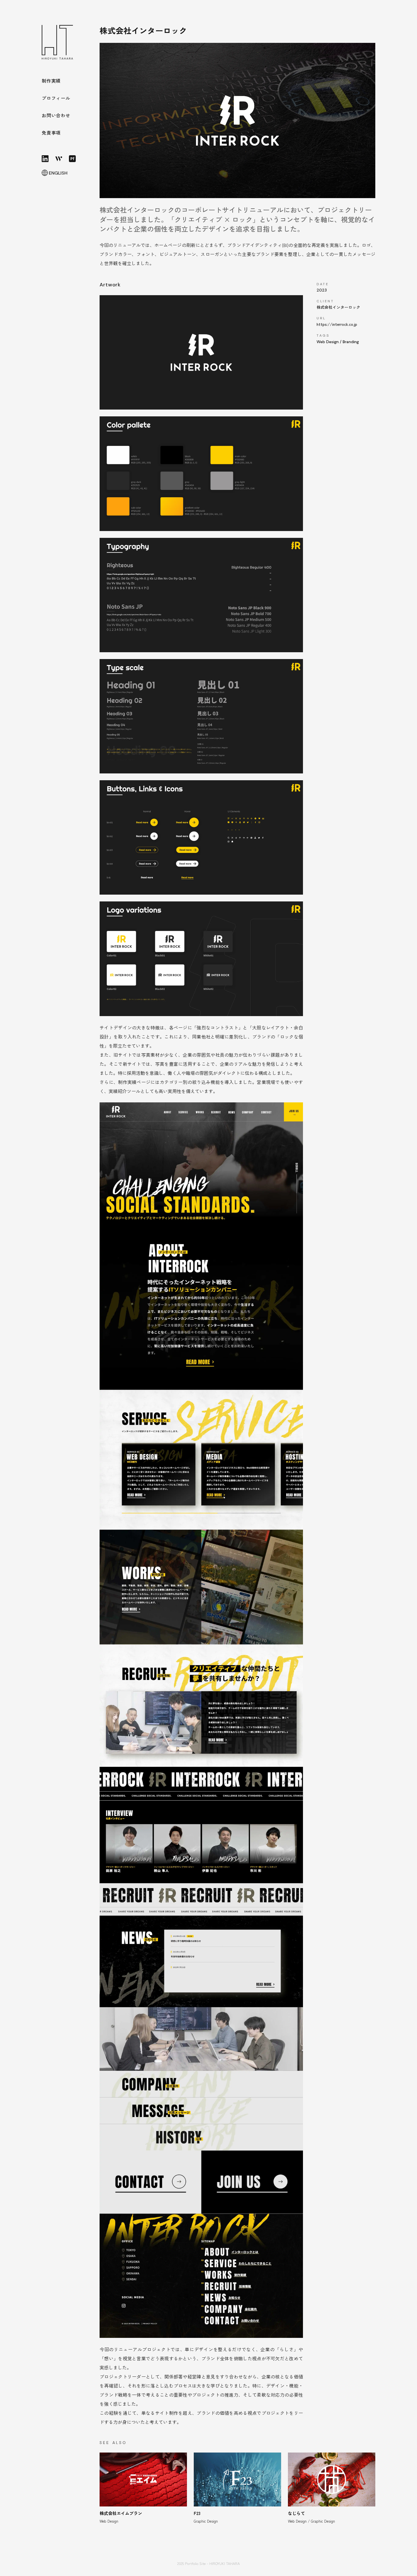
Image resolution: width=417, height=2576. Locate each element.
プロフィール (56, 98)
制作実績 (51, 81)
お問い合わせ (56, 115)
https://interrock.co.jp (337, 324)
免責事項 (51, 133)
